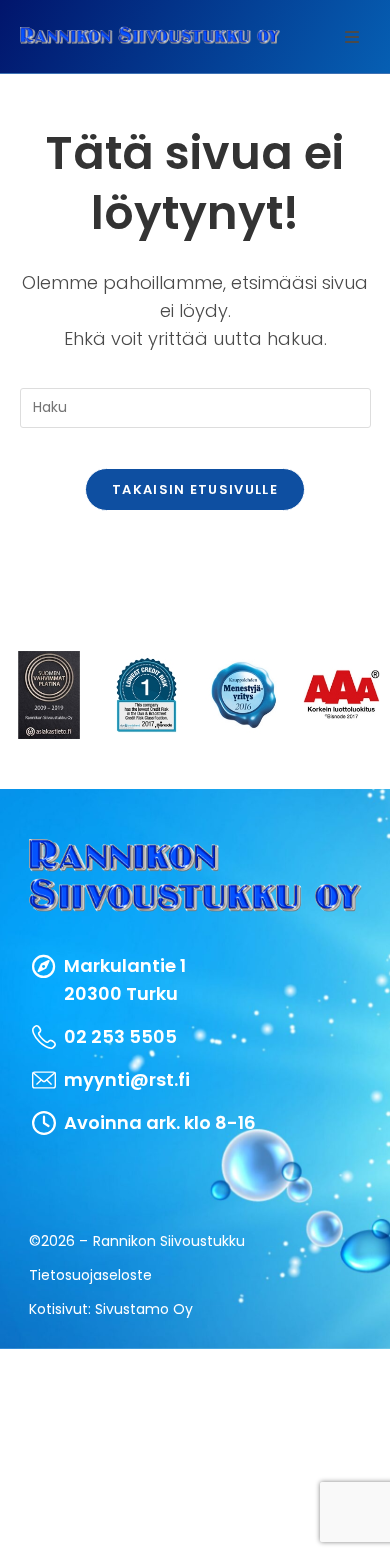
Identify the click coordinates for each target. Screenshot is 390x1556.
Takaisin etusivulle (195, 489)
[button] (352, 37)
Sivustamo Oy (144, 1309)
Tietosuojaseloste (90, 1275)
